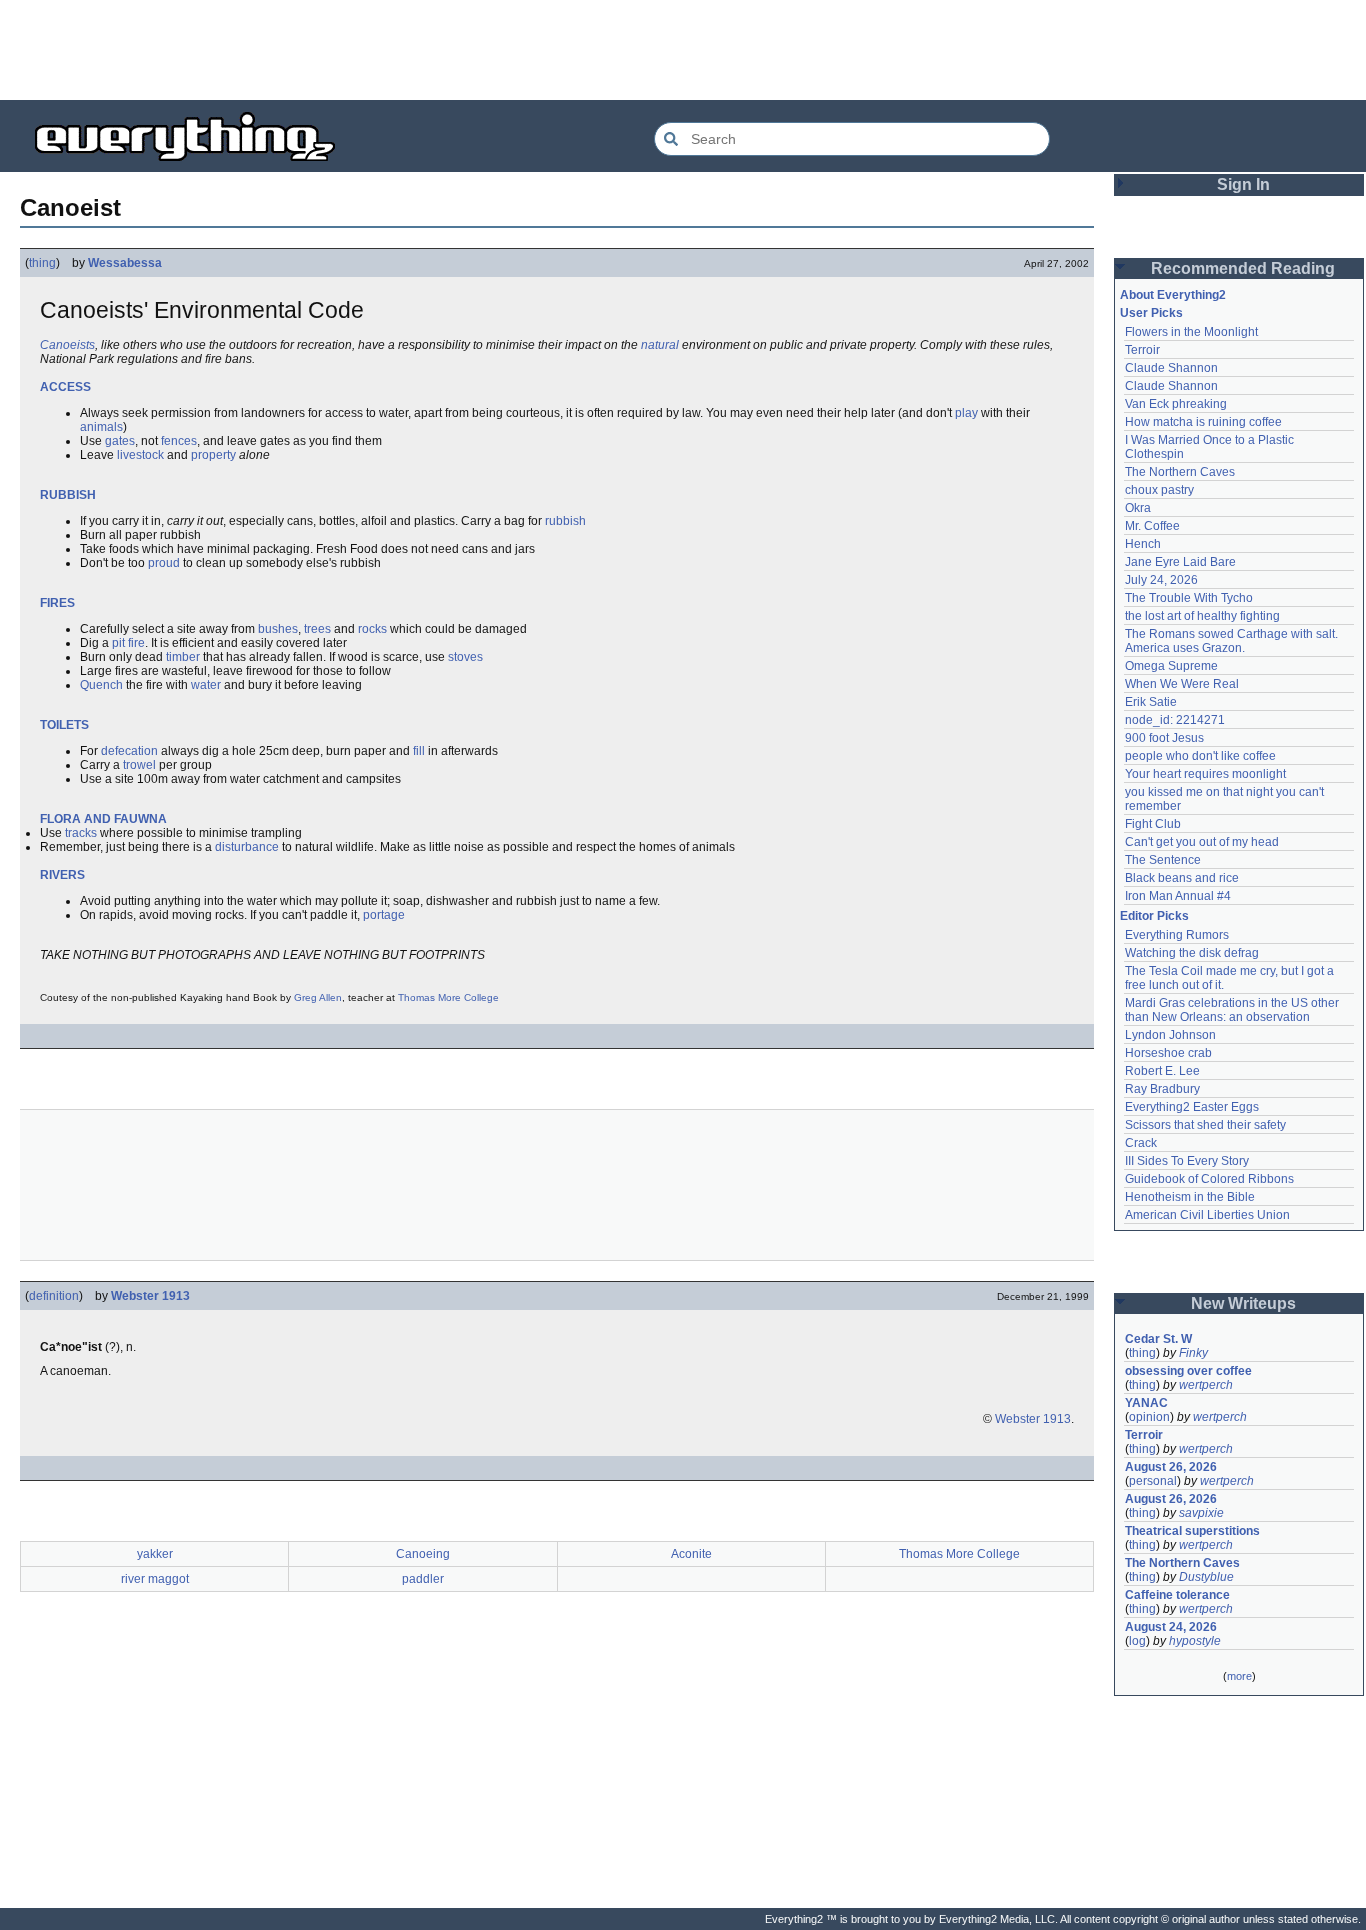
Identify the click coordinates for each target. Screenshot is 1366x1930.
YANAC (1146, 1403)
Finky (1193, 1353)
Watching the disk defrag (1192, 953)
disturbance (247, 847)
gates (120, 441)
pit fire (128, 643)
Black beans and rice (1182, 878)
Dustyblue (1206, 1577)
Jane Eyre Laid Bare (1180, 562)
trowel (139, 765)
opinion (1149, 1417)
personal (1153, 1481)
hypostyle (1195, 1641)
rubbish (565, 521)
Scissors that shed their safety (1205, 1125)
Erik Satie (1151, 702)
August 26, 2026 (1171, 1467)
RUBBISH (68, 495)
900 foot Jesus (1164, 738)
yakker (155, 1554)
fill (419, 751)
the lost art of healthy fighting (1202, 616)
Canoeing (423, 1554)
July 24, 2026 (1161, 580)
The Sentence (1163, 860)
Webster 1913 (150, 1296)
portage (384, 915)
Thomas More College (448, 997)
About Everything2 (1173, 295)
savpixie (1201, 1513)
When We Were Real (1182, 684)
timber (183, 657)
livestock (140, 455)
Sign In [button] (1243, 184)
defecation (129, 751)
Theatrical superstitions (1192, 1531)
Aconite (691, 1554)
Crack (1141, 1143)
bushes (278, 629)
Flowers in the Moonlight (1191, 332)
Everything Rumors (1177, 935)
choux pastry (1159, 490)
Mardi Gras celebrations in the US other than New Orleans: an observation (1233, 1010)
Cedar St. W (1158, 1339)
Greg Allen (318, 997)
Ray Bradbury (1162, 1089)
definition (54, 1296)
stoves (465, 657)
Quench (101, 685)
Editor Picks (1154, 916)
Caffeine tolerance (1177, 1595)
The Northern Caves (1180, 472)
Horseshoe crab (1168, 1053)
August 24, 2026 (1171, 1627)
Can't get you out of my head (1202, 842)
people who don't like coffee (1200, 756)
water (206, 685)
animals (101, 427)
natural (660, 345)
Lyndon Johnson (1170, 1035)
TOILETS (64, 725)
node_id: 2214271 (1175, 720)
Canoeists (67, 345)
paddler (423, 1579)
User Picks (1151, 313)
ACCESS (65, 387)
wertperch (1206, 1385)
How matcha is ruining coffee (1203, 422)
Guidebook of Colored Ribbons (1209, 1179)
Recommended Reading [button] (1243, 268)
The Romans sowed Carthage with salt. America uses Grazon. (1232, 641)
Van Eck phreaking (1176, 404)
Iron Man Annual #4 (1178, 896)
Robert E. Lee (1162, 1071)
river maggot (155, 1579)
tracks (81, 833)
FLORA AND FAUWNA (103, 819)
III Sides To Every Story (1187, 1161)
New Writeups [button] (1243, 1303)
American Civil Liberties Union (1207, 1215)
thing (42, 263)
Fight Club (1153, 824)
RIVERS (62, 875)
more (1239, 1676)
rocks (372, 629)
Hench (1143, 544)
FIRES (57, 603)
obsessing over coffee (1188, 1371)
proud (164, 563)
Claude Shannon (1171, 368)
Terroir (1142, 350)
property (213, 455)
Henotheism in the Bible (1190, 1197)
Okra (1138, 508)
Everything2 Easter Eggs (1192, 1107)
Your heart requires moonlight (1205, 774)
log (1137, 1641)
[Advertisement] (683, 50)
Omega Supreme (1171, 666)
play (966, 413)
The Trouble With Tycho (1189, 598)
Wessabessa (125, 263)
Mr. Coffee (1152, 526)
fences (179, 441)
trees (317, 629)
